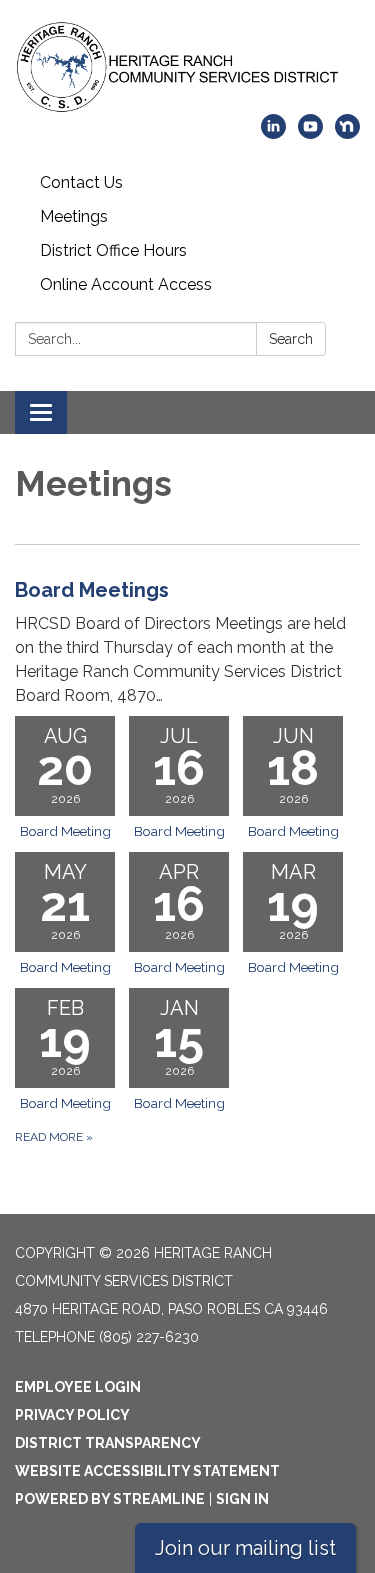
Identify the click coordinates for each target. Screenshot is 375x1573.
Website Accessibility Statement (147, 1471)
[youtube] (310, 133)
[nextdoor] (347, 133)
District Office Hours (113, 250)
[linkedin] (273, 133)
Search (291, 339)
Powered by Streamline (110, 1499)
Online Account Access (126, 284)
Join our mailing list (245, 1548)
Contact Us (81, 182)
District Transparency (108, 1443)
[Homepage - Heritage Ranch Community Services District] (187, 67)
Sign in (242, 1499)
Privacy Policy (72, 1415)
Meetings (74, 216)
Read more (54, 1137)
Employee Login (78, 1387)
